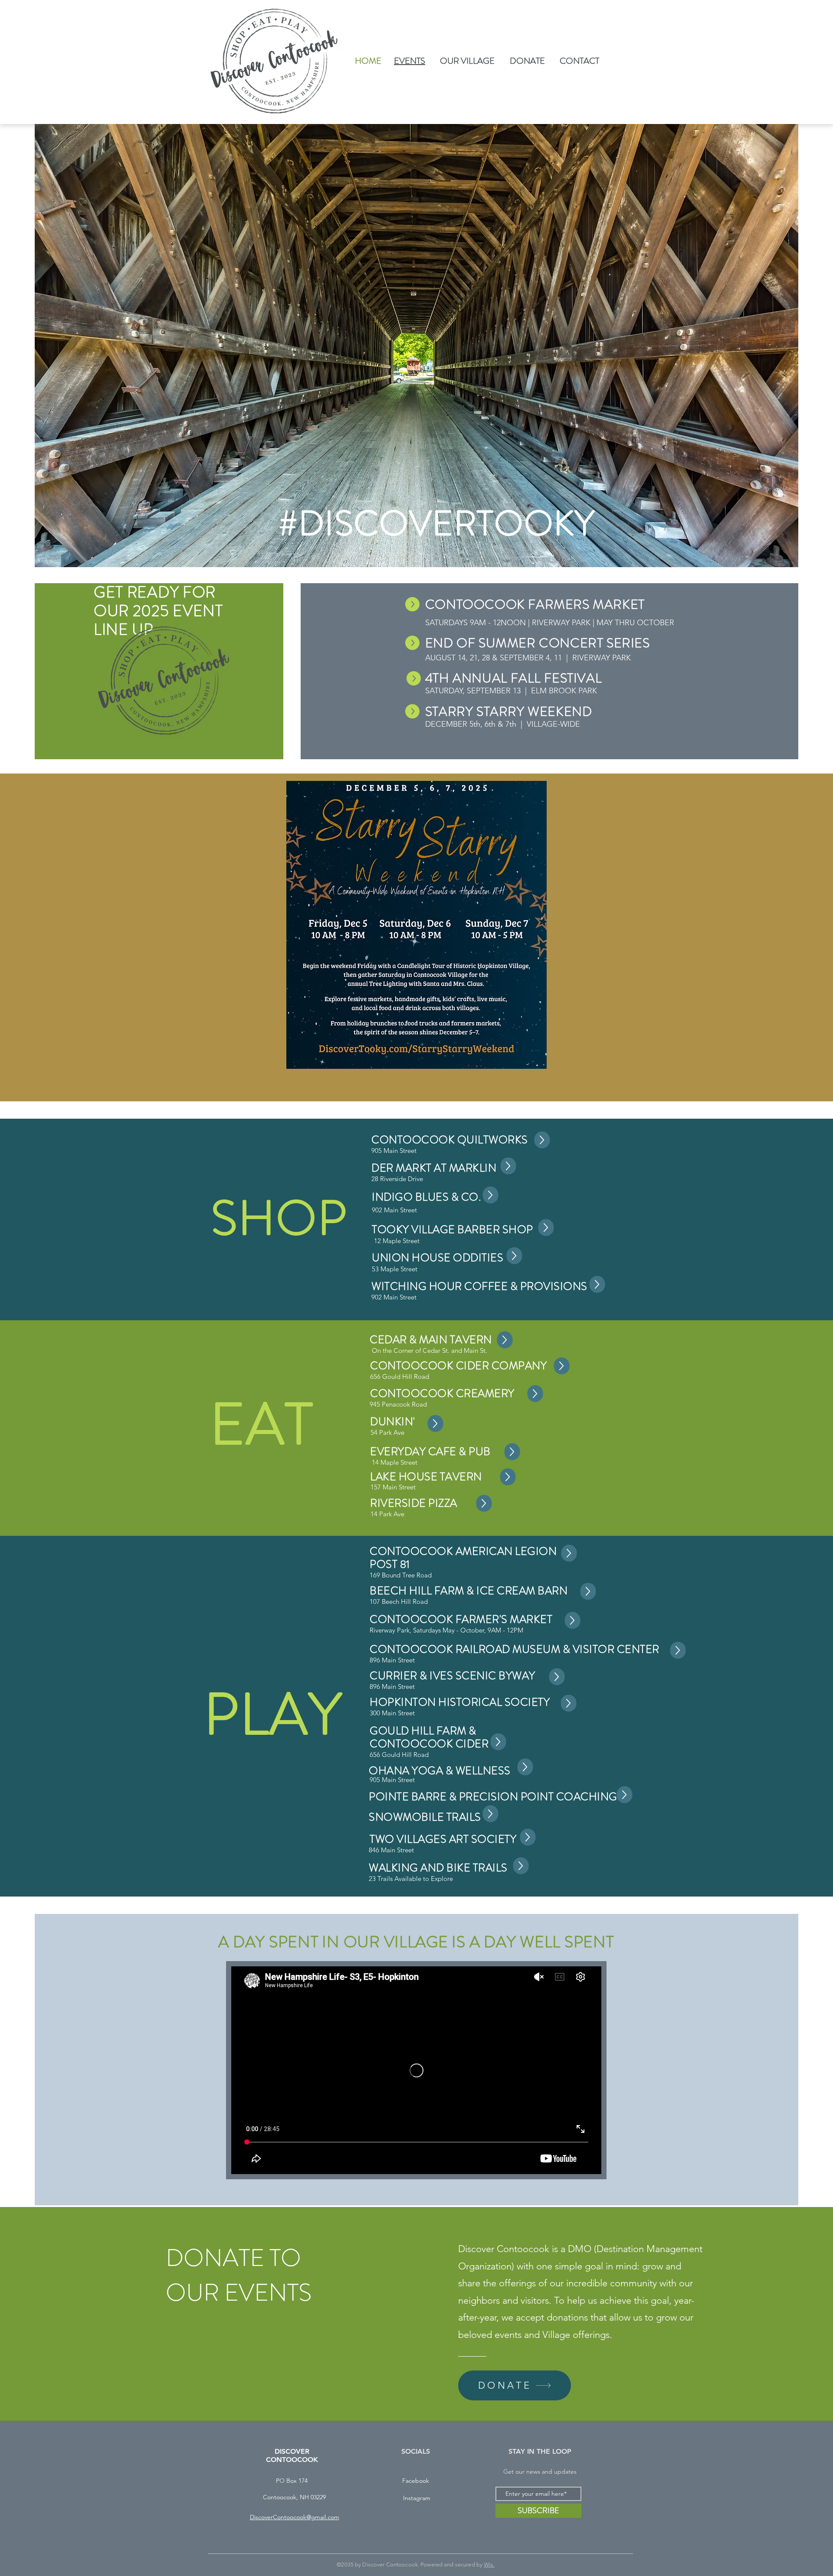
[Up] (542, 1140)
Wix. (489, 2565)
